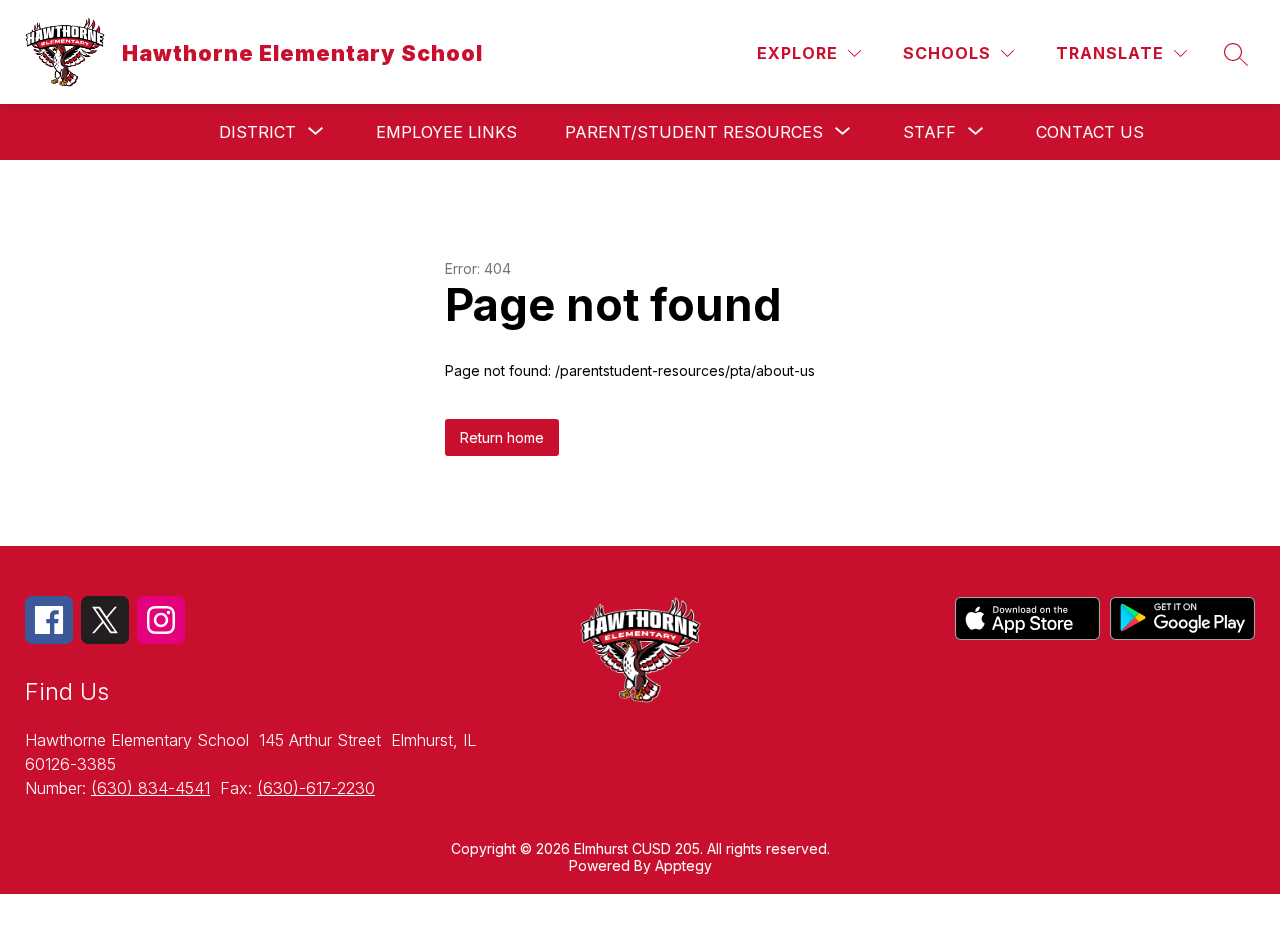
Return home (502, 437)
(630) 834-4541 (150, 788)
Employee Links (446, 132)
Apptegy (683, 865)
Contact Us (1090, 132)
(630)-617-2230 (316, 788)
